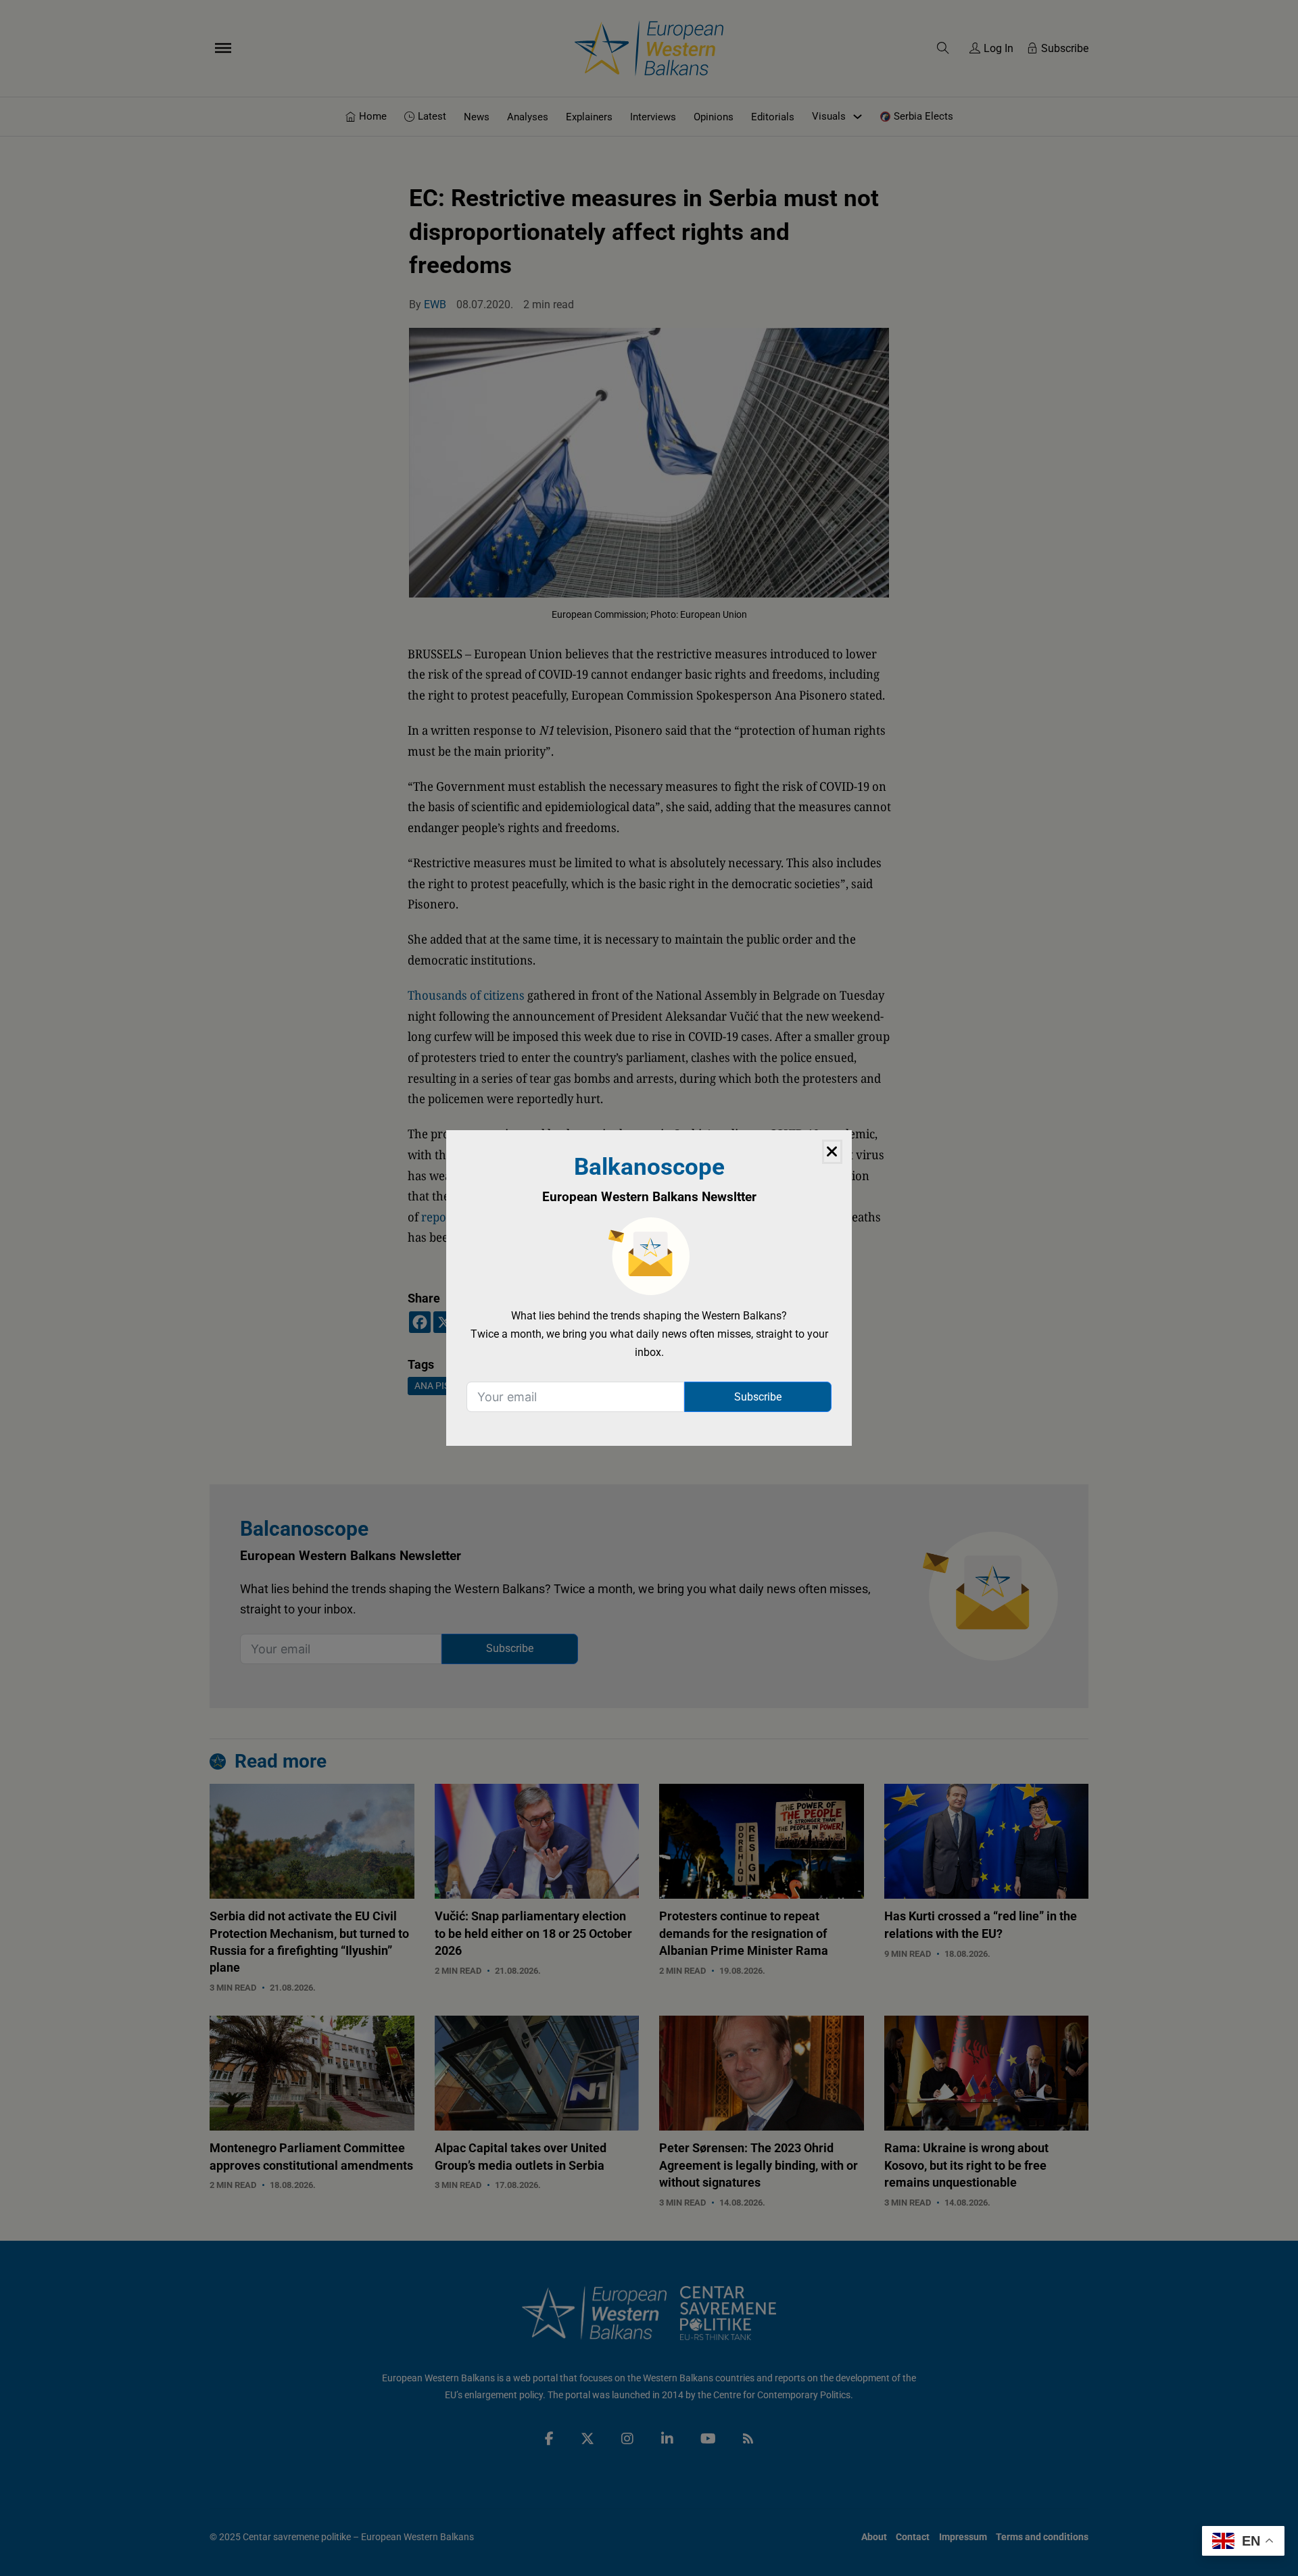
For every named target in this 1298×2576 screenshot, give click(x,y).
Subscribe (758, 1397)
